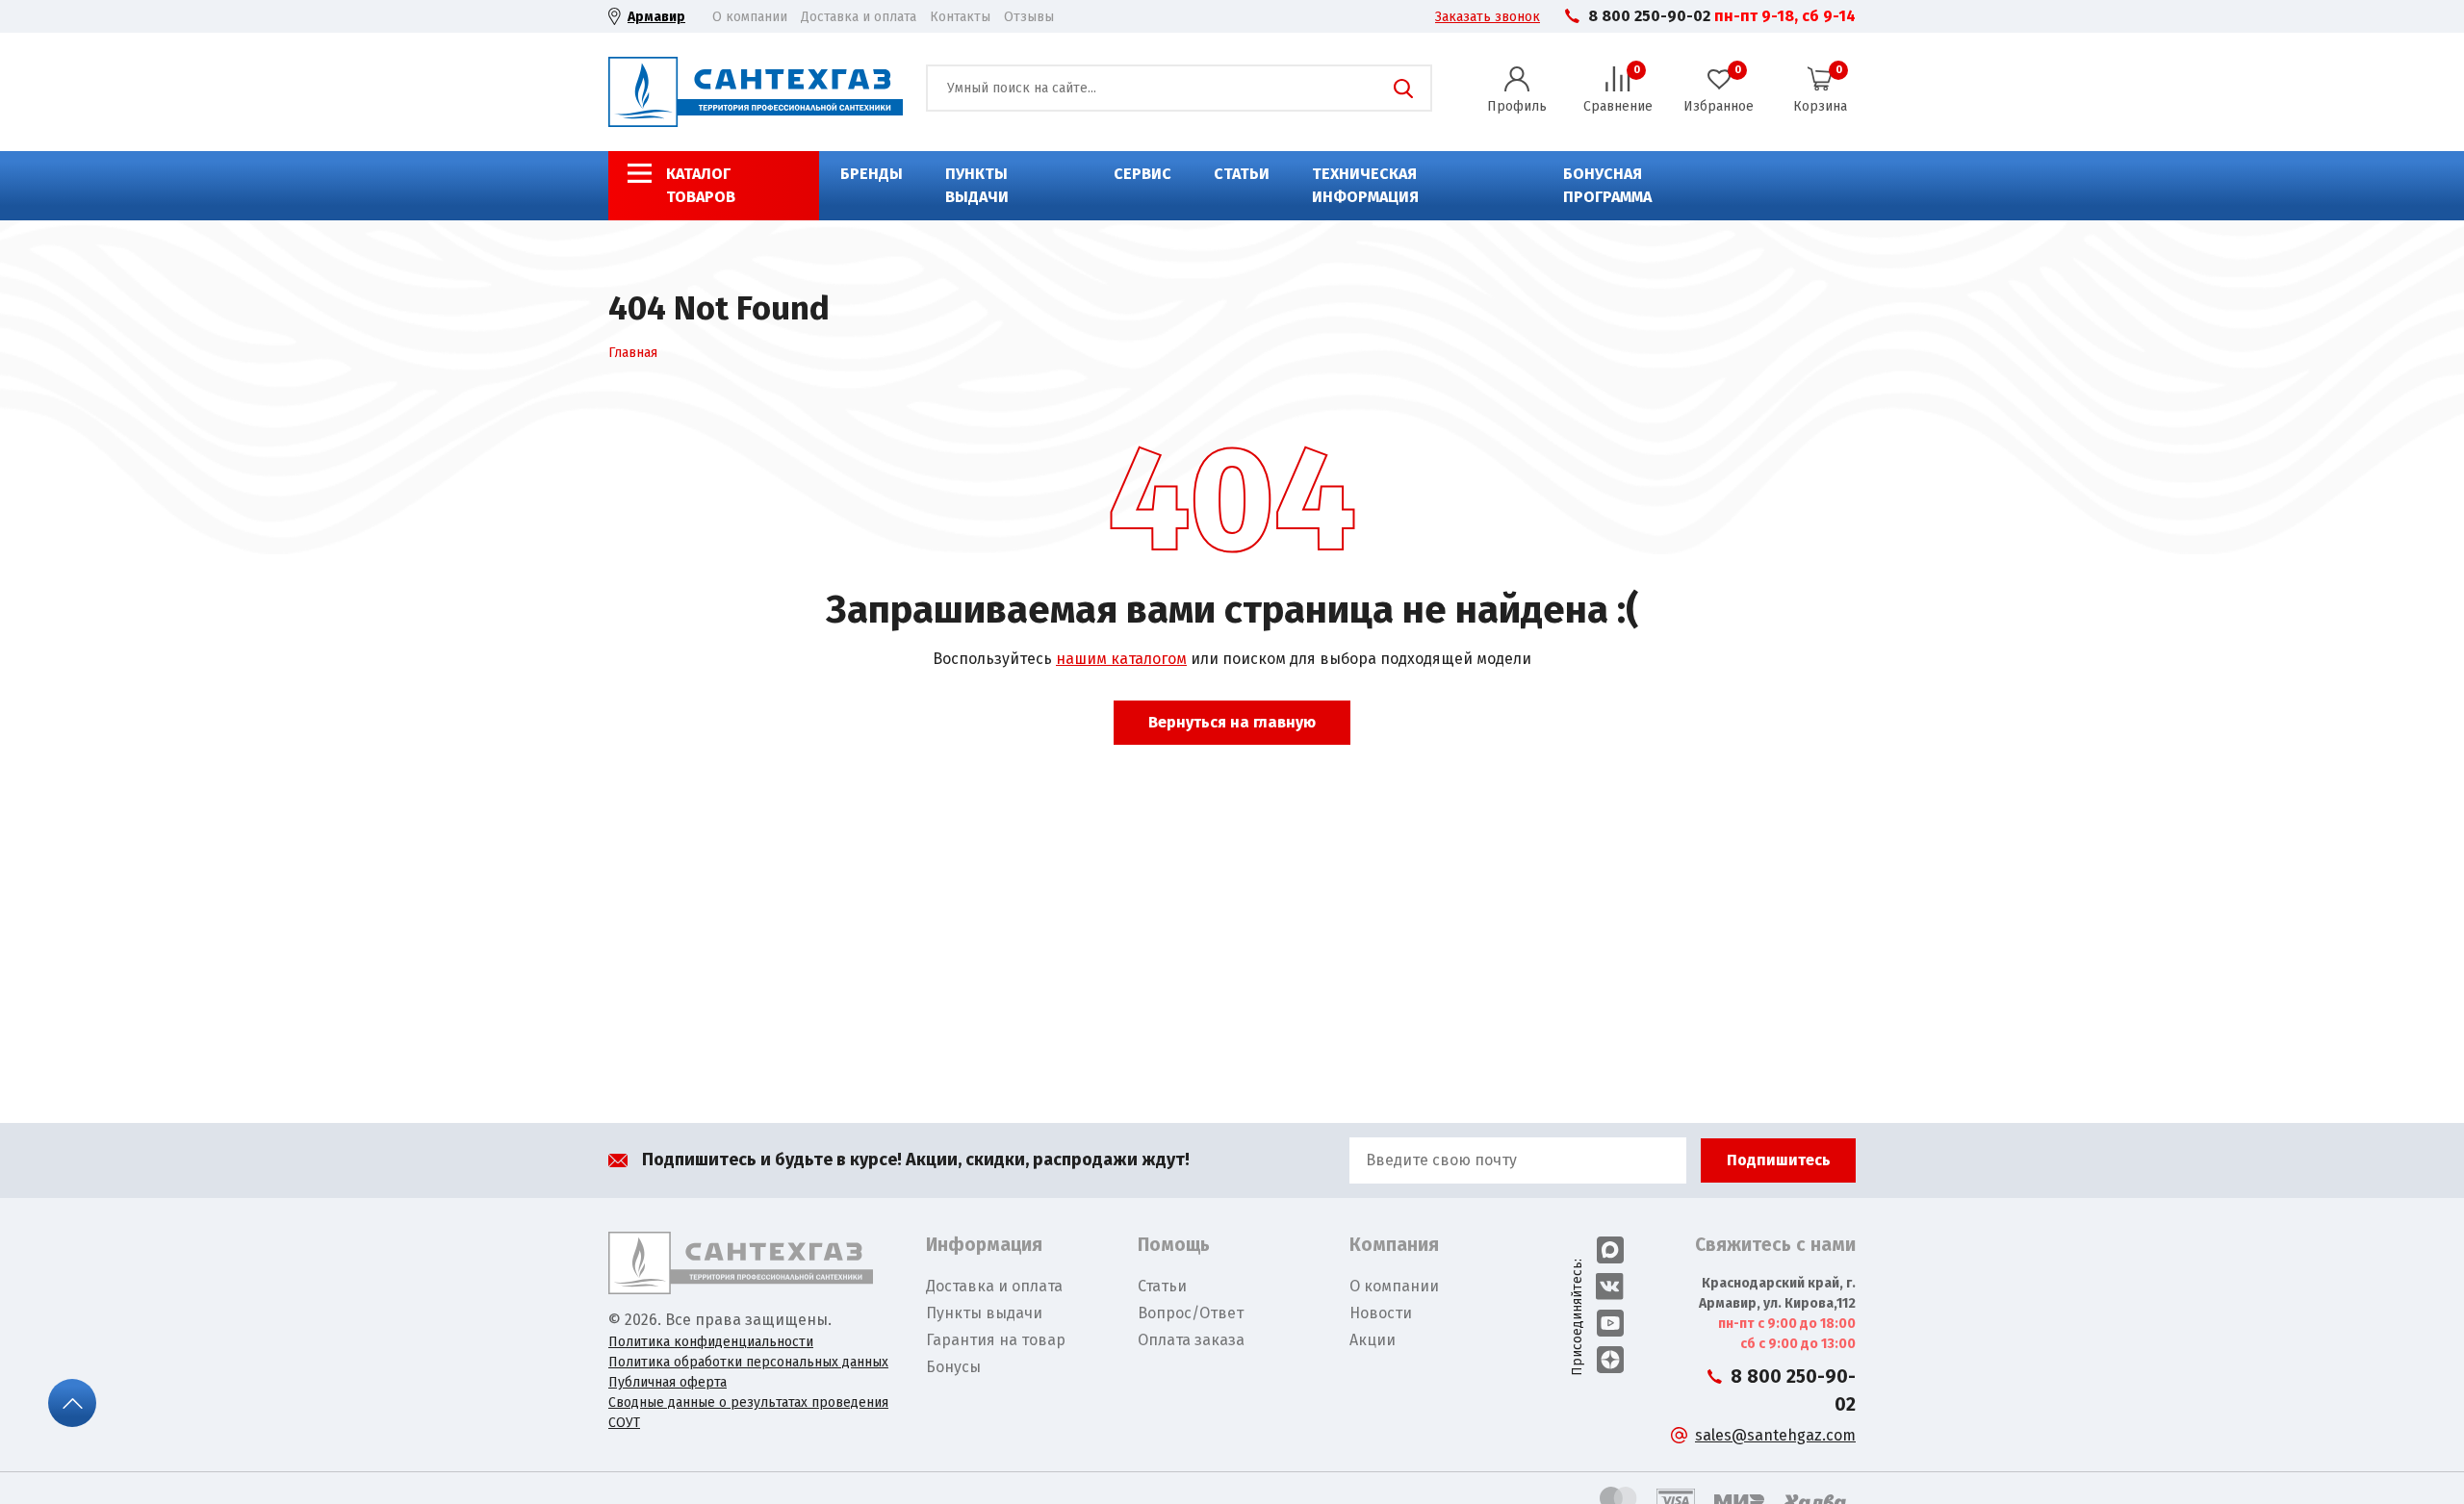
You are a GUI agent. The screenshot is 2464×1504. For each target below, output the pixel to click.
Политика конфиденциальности (711, 1342)
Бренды (872, 174)
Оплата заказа (1191, 1340)
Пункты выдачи (977, 185)
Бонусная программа (1607, 185)
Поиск (1403, 89)
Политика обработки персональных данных (748, 1362)
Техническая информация (1365, 185)
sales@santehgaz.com (1775, 1435)
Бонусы (953, 1367)
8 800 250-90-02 (1649, 16)
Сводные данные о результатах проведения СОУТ (748, 1413)
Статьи (1242, 174)
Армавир (656, 17)
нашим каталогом (1121, 659)
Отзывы (1029, 17)
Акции (1373, 1340)
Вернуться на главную (1232, 722)
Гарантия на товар (996, 1340)
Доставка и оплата (859, 17)
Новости (1381, 1313)
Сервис (1142, 174)
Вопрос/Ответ (1191, 1313)
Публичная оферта (667, 1382)
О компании (750, 17)
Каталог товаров (701, 185)
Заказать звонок (1488, 17)
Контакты (960, 17)
